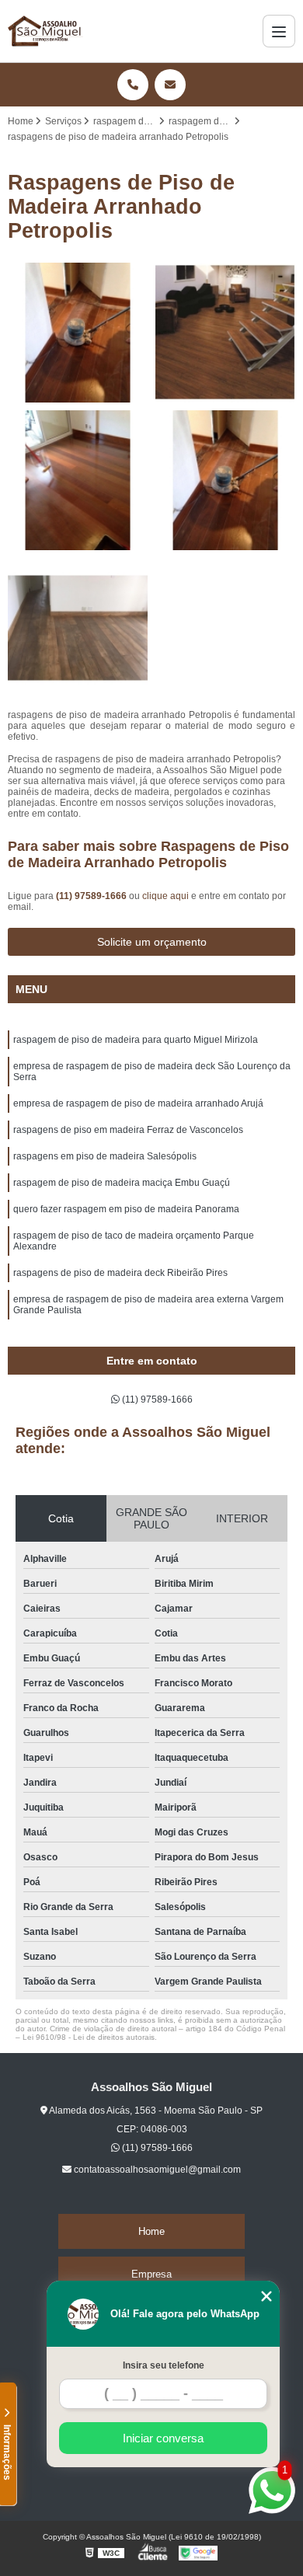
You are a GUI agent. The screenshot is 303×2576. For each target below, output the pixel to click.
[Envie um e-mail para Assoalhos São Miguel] (170, 85)
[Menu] (279, 31)
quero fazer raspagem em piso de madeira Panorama (126, 1209)
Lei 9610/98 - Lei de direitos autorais (89, 2037)
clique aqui (165, 896)
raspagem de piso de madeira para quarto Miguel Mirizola (136, 1040)
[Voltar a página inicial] (45, 31)
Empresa (151, 2274)
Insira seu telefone (164, 2365)
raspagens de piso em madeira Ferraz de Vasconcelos (128, 1130)
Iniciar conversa (163, 2438)
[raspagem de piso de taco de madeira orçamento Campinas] (78, 628)
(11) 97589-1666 (92, 896)
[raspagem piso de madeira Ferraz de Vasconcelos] (225, 480)
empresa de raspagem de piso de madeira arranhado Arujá (138, 1103)
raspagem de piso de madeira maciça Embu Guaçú (122, 1183)
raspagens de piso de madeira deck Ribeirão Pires (120, 1273)
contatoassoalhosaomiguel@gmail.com (156, 2170)
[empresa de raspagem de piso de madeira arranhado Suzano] (78, 333)
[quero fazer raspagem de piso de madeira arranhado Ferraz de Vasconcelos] (78, 480)
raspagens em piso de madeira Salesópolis (105, 1156)
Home (151, 2231)
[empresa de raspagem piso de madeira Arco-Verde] (225, 333)
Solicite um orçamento (152, 942)
